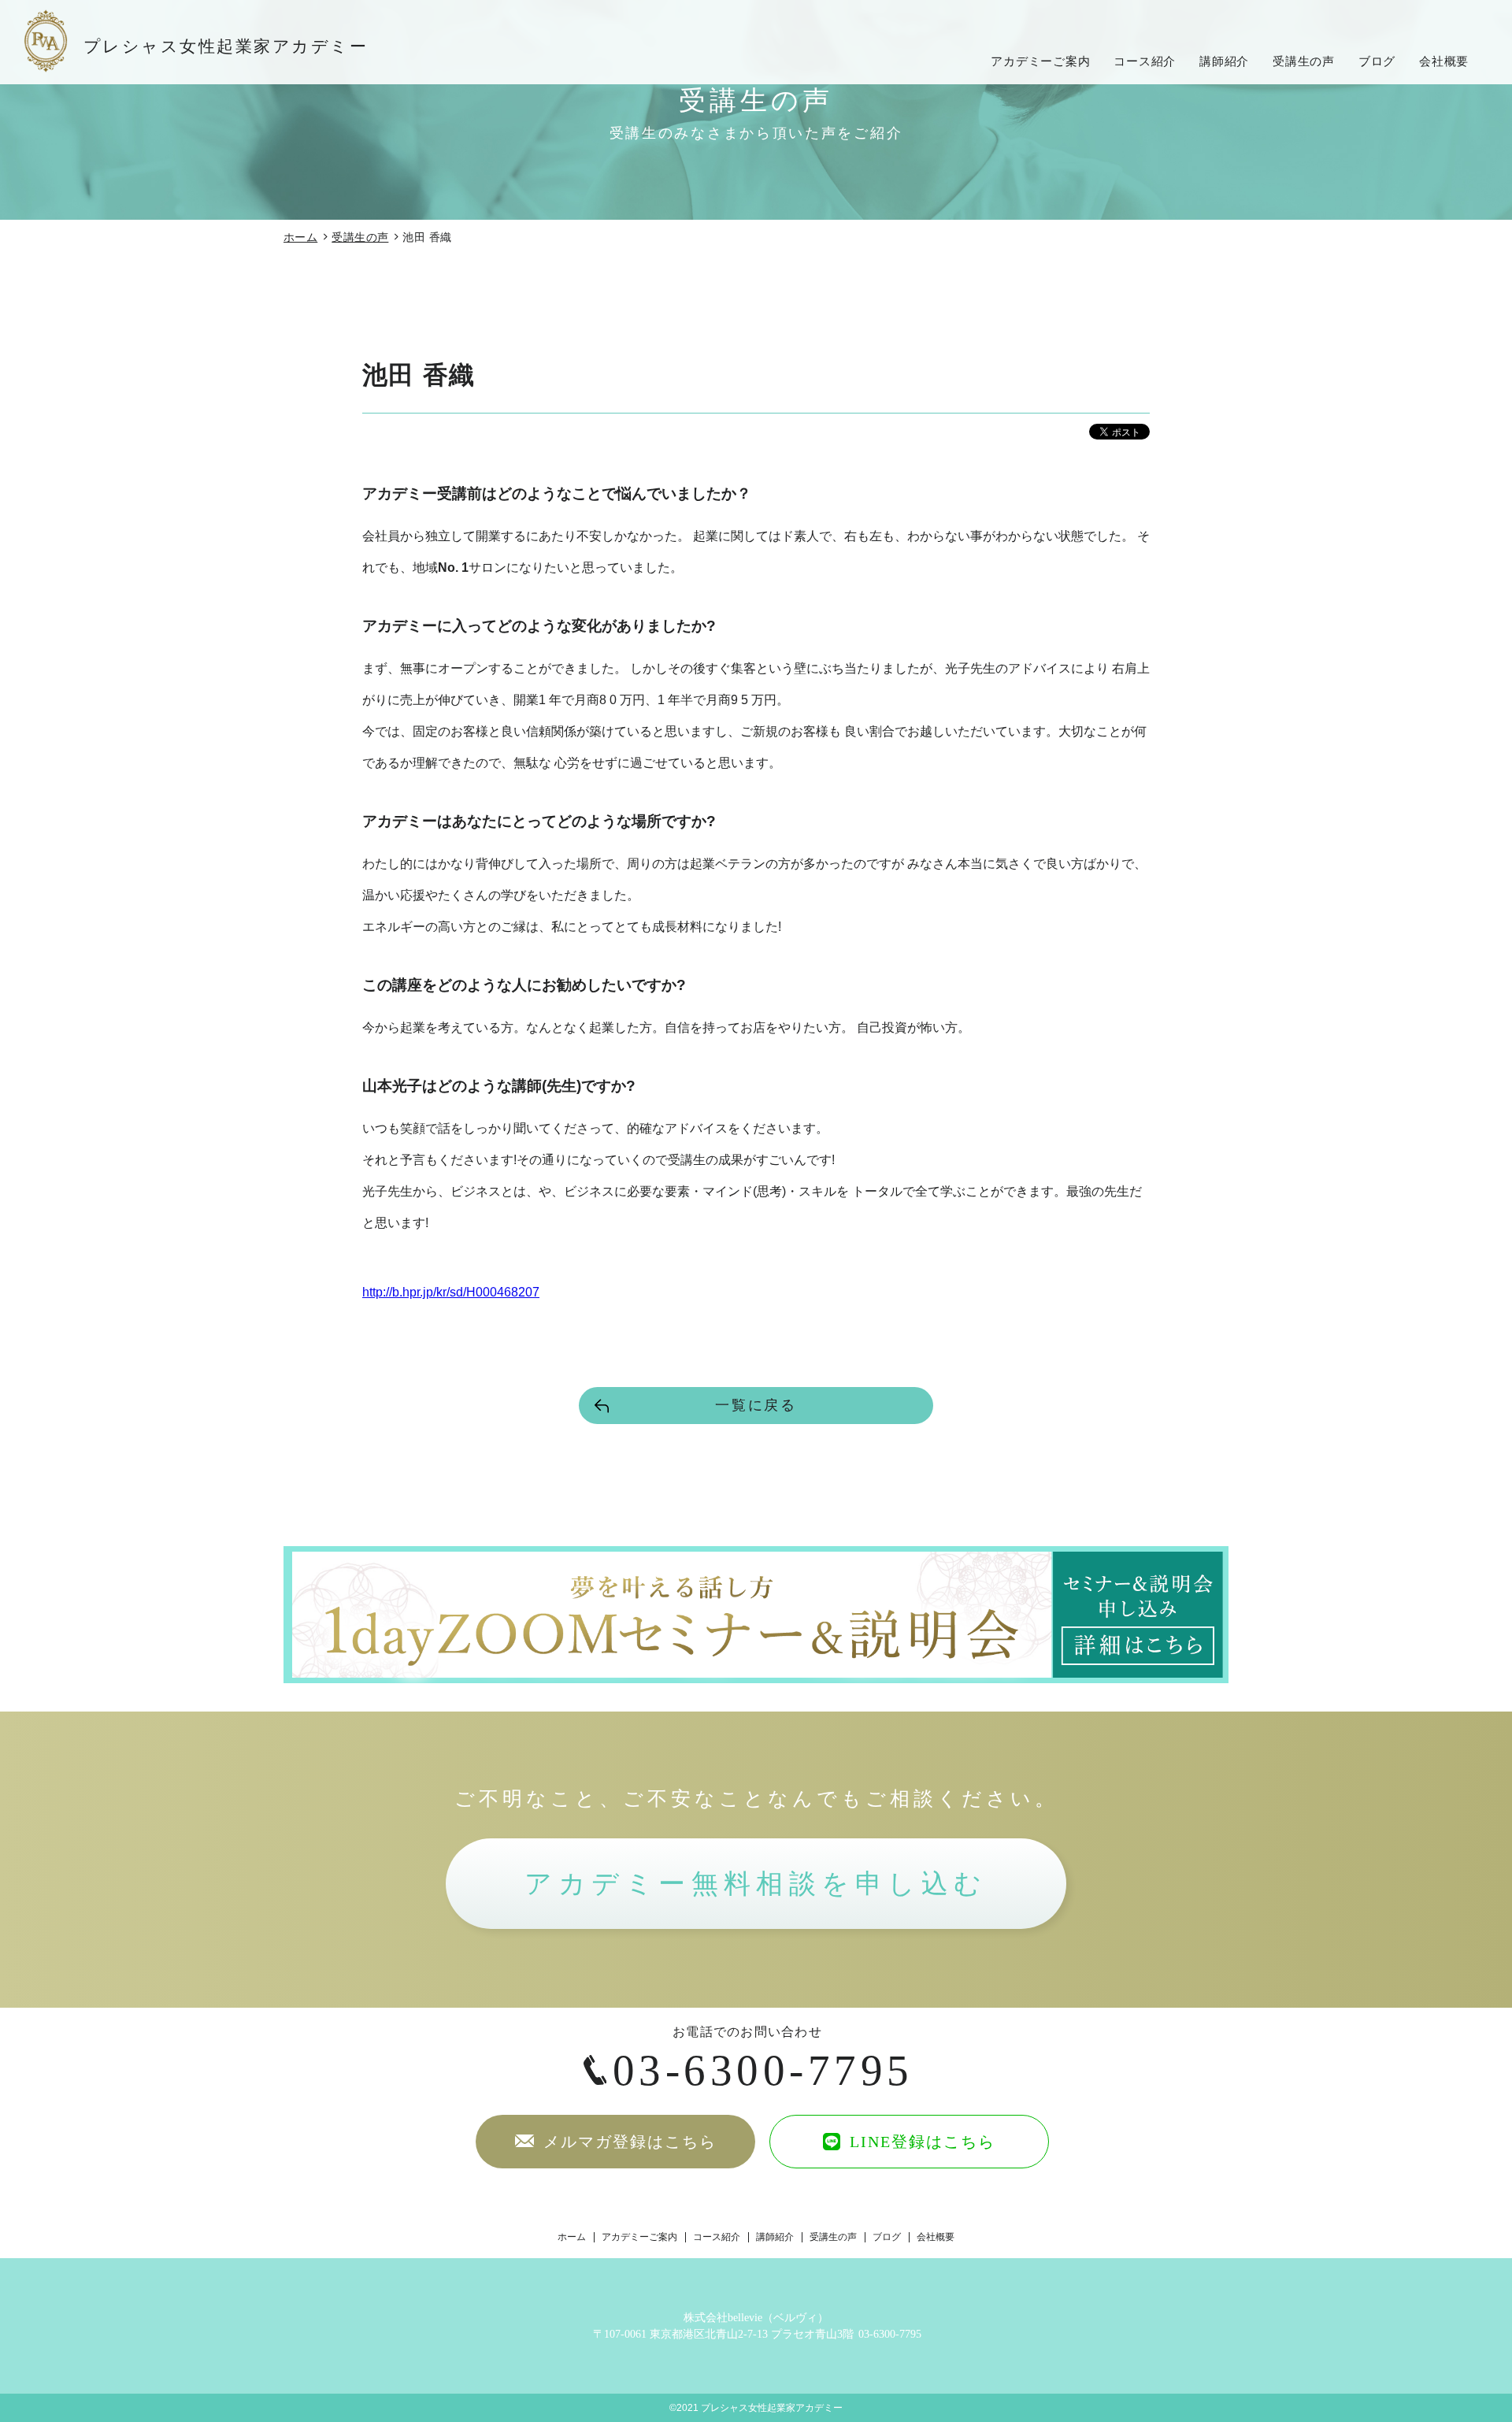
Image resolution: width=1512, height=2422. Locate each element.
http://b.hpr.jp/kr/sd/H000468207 (451, 1292)
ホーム (300, 237)
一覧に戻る (756, 1405)
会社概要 (1444, 61)
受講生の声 (1304, 61)
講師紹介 (1224, 61)
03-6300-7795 (763, 2070)
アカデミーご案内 (1040, 61)
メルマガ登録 (627, 2142)
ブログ (1377, 61)
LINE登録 (920, 2142)
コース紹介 (1145, 61)
